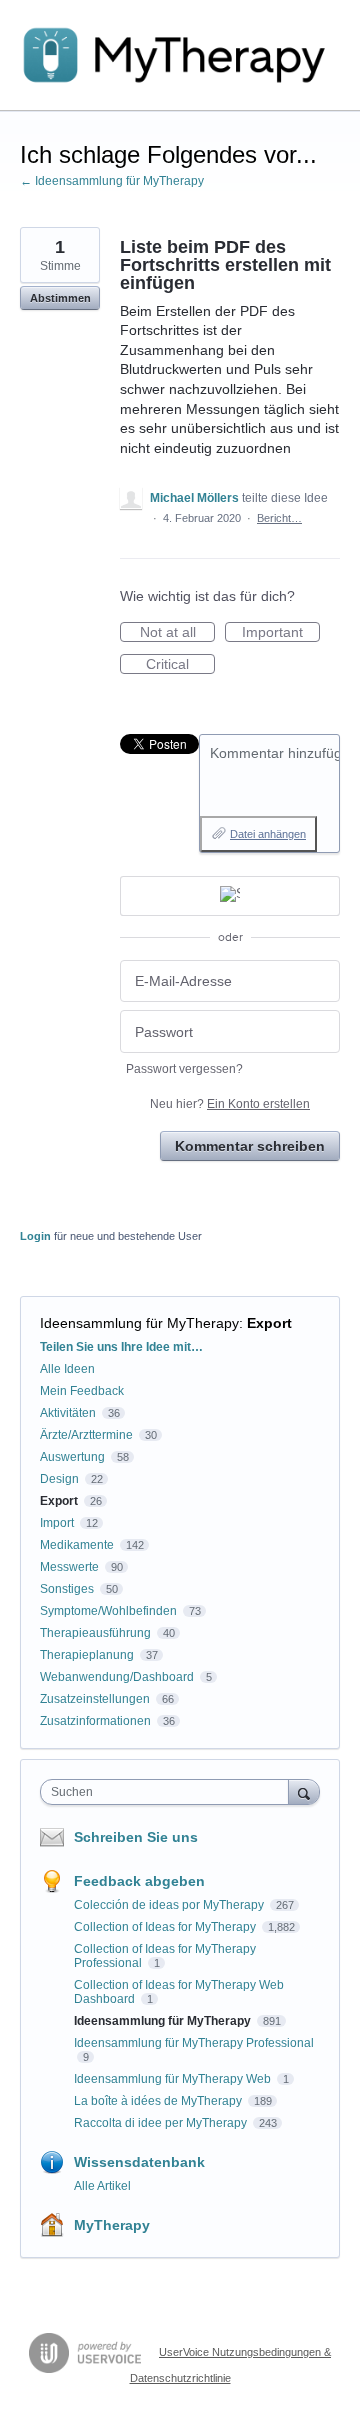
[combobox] (169, 1792)
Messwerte (69, 1567)
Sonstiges (67, 1589)
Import (57, 1523)
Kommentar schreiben (250, 1146)
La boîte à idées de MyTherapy (159, 2101)
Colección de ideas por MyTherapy (170, 1905)
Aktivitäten (68, 1413)
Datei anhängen (268, 834)
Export (269, 1323)
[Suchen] (304, 1791)
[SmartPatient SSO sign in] (230, 896)
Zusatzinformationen (95, 1721)
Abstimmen (60, 298)
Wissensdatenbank (139, 2162)
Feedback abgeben (139, 1881)
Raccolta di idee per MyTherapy (162, 2123)
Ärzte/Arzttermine (86, 1435)
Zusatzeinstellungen (95, 1699)
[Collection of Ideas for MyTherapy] (180, 55)
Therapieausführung (95, 1633)
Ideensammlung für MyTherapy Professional (194, 2043)
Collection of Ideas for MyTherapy (166, 1927)
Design (59, 1479)
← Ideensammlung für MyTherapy (112, 181)
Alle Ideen (67, 1369)
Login (35, 1236)
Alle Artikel (102, 2186)
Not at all (177, 633)
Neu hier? (230, 1104)
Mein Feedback (82, 1391)
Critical (180, 665)
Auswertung (72, 1457)
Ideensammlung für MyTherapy (139, 1323)
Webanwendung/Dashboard (117, 1677)
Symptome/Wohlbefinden (108, 1611)
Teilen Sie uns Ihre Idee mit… (121, 1347)
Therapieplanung (87, 1655)
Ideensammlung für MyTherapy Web (174, 2079)
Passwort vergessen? (184, 1069)
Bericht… (279, 518)
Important (281, 633)
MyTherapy (112, 2225)
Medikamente (77, 1545)
